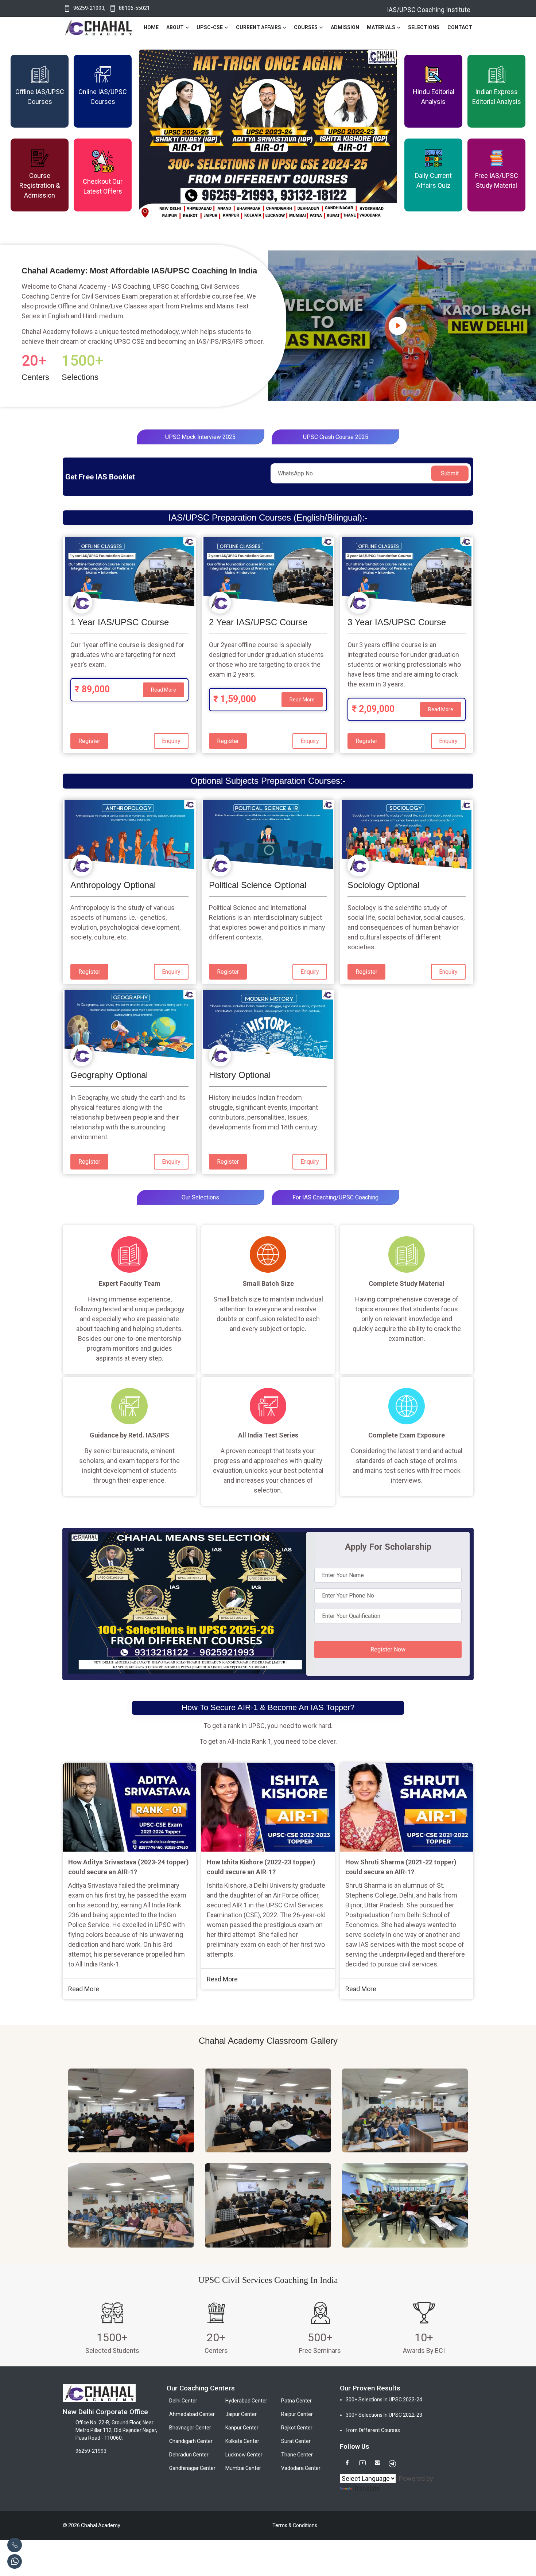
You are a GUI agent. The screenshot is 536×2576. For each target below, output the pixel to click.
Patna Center (296, 2401)
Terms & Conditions (295, 2525)
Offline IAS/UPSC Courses (40, 97)
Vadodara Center (301, 2468)
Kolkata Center (242, 2441)
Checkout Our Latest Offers (103, 186)
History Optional (240, 1075)
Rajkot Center (297, 2428)
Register (89, 741)
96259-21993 (89, 8)
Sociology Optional (383, 885)
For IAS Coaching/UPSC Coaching (335, 1197)
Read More (164, 690)
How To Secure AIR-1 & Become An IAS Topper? (268, 1707)
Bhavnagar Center (190, 2428)
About (175, 27)
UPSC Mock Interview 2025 (200, 437)
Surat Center (296, 2441)
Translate (367, 2488)
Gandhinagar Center (192, 2468)
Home (151, 27)
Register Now (388, 1649)
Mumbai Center (243, 2468)
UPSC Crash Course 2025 (336, 437)
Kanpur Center (242, 2428)
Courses (306, 27)
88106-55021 (134, 8)
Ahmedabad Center (192, 2414)
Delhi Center (183, 2401)
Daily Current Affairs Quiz (433, 180)
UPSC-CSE (210, 27)
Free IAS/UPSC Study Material (497, 180)
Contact (460, 27)
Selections (424, 27)
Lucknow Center (244, 2455)
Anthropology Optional (113, 885)
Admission (345, 27)
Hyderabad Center (246, 2401)
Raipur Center (297, 2414)
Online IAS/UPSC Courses (103, 97)
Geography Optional (109, 1075)
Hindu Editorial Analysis (434, 97)
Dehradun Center (189, 2455)
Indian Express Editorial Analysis (497, 97)
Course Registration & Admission (40, 185)
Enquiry (171, 741)
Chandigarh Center (191, 2441)
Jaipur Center (241, 2414)
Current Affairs (259, 27)
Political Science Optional (258, 885)
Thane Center (297, 2455)
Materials (381, 27)
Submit (450, 473)
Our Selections (200, 1197)
